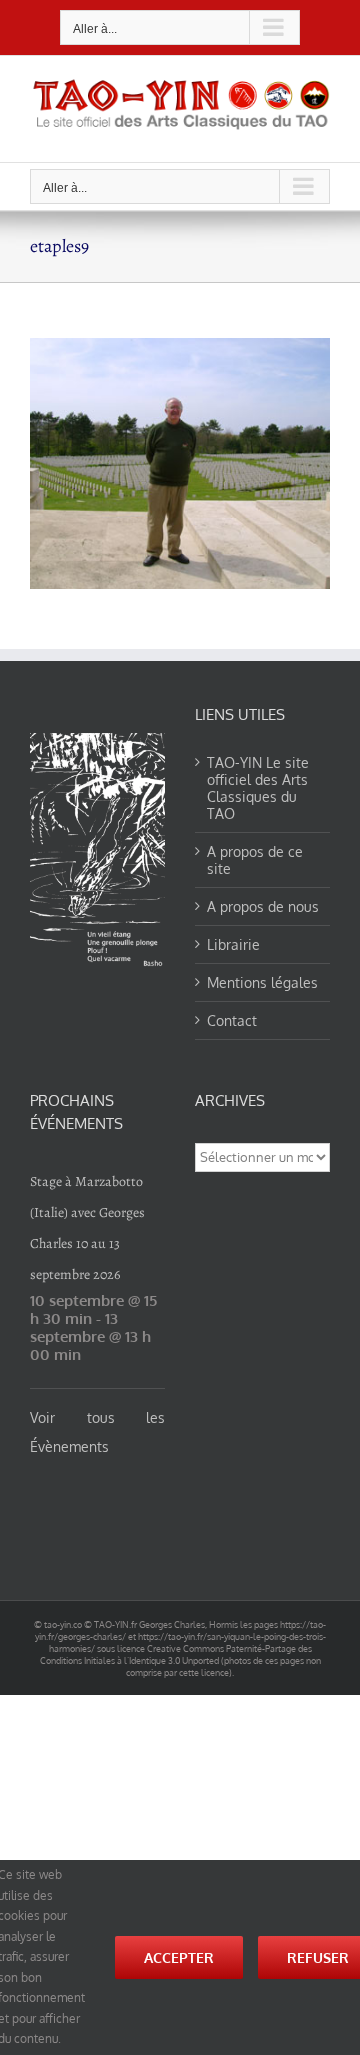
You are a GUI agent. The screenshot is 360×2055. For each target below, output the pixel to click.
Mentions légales (262, 982)
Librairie (233, 944)
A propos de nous (263, 906)
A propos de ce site (255, 860)
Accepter (179, 1957)
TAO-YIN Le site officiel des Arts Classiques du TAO (258, 788)
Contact (232, 1020)
